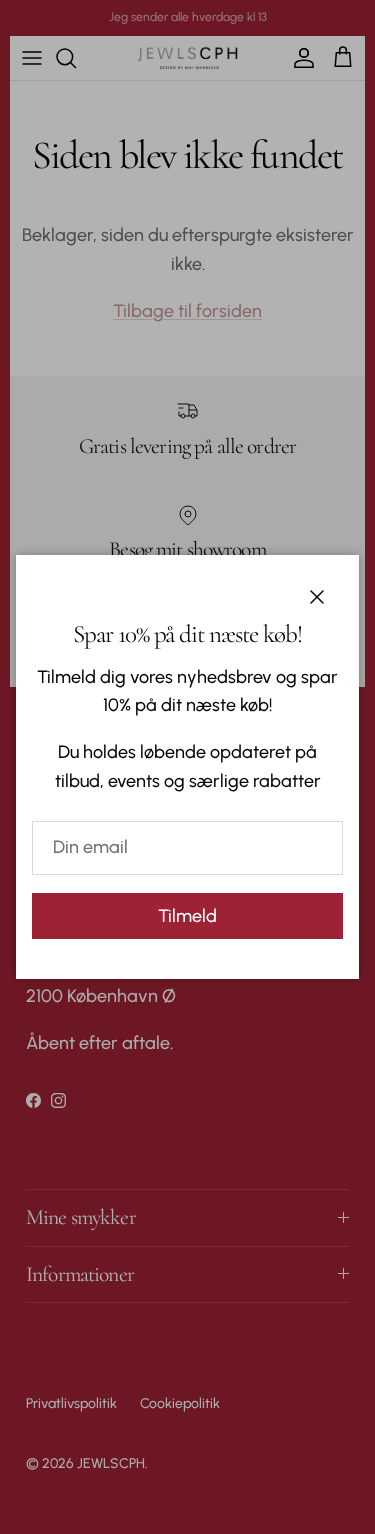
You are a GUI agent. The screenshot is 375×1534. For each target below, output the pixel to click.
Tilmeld (187, 916)
